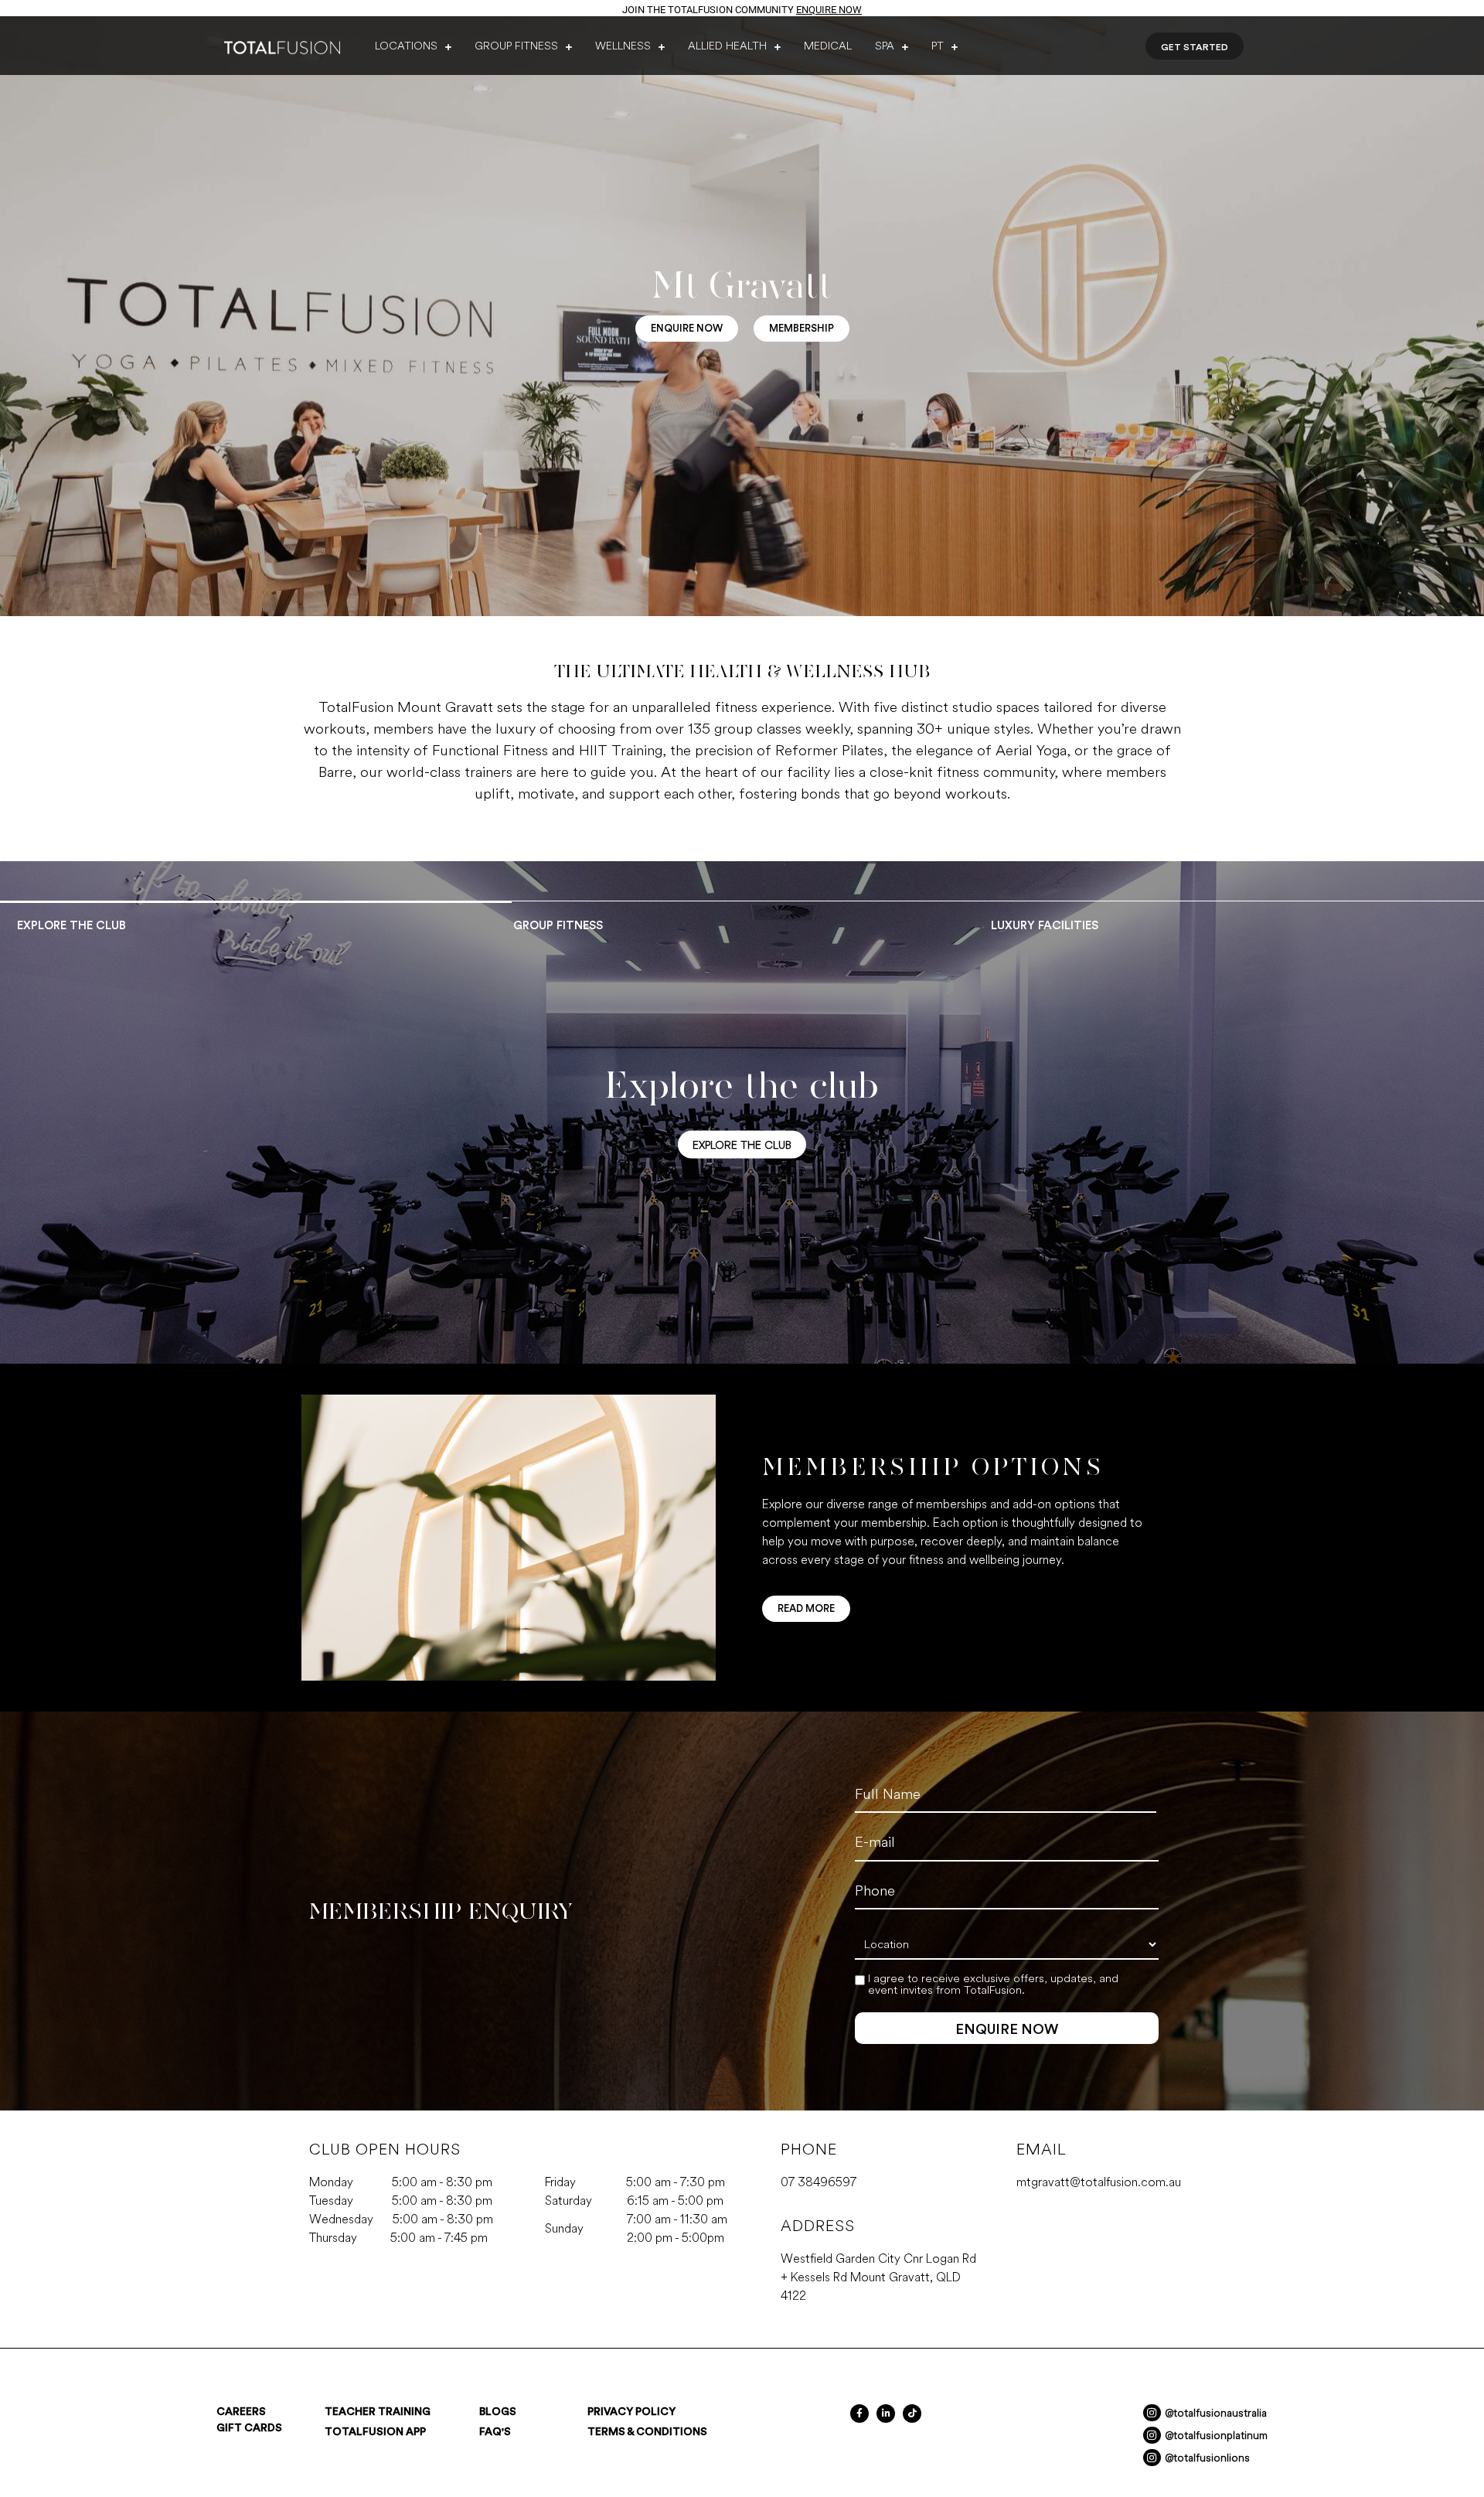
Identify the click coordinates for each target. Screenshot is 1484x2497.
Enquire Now (829, 10)
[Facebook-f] (859, 2414)
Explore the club (742, 1145)
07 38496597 (819, 2182)
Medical (828, 46)
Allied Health (727, 46)
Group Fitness (516, 46)
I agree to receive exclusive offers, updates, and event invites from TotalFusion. (993, 1984)
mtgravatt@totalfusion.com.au (1099, 2182)
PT (938, 46)
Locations (406, 46)
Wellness (623, 46)
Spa (885, 46)
